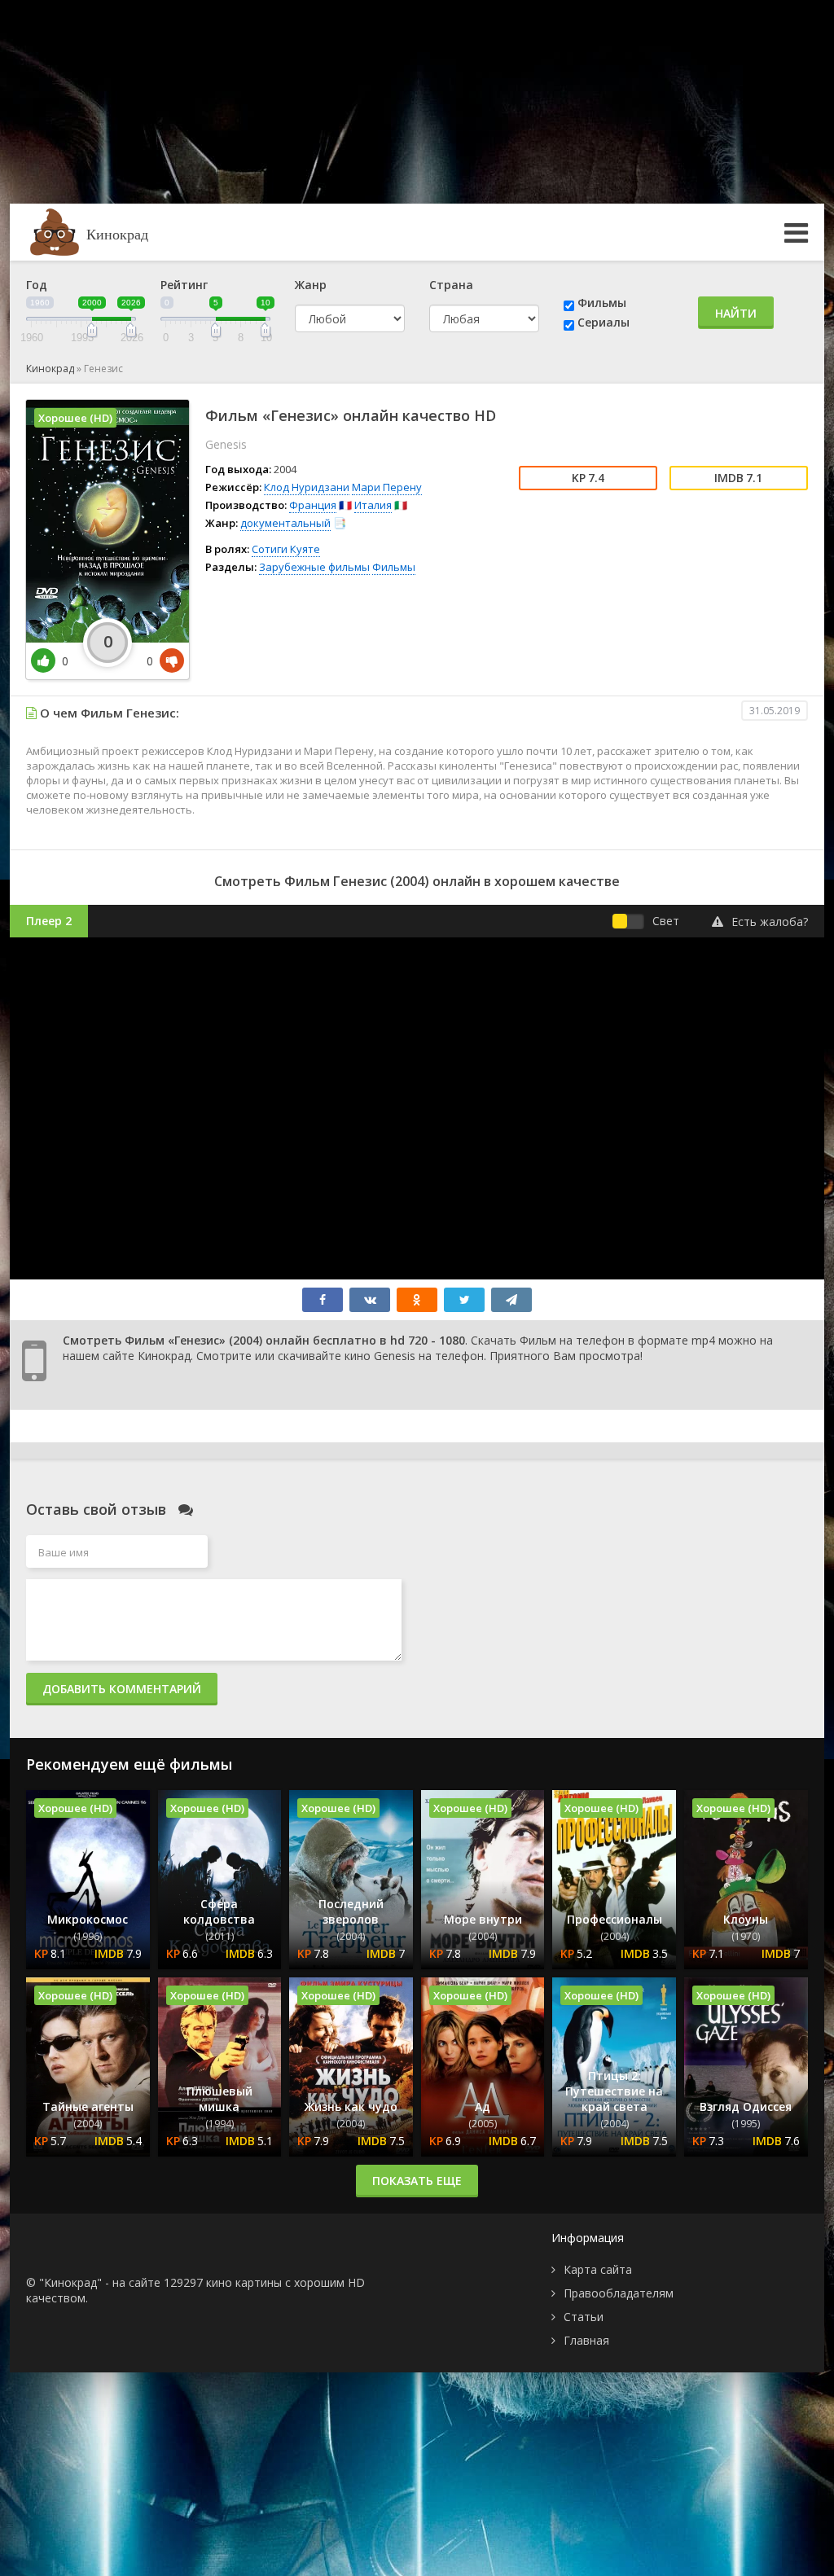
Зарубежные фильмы (314, 567)
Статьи (584, 2317)
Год (37, 285)
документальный (285, 523)
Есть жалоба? (770, 922)
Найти (736, 313)
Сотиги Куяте (286, 549)
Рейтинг (184, 285)
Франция (313, 505)
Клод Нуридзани (307, 487)
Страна (451, 285)
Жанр (311, 285)
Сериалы (604, 322)
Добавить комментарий (122, 1689)
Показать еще (417, 2181)
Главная (586, 2340)
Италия (373, 505)
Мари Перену (387, 487)
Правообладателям (619, 2293)
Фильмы (602, 303)
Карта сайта (598, 2269)
